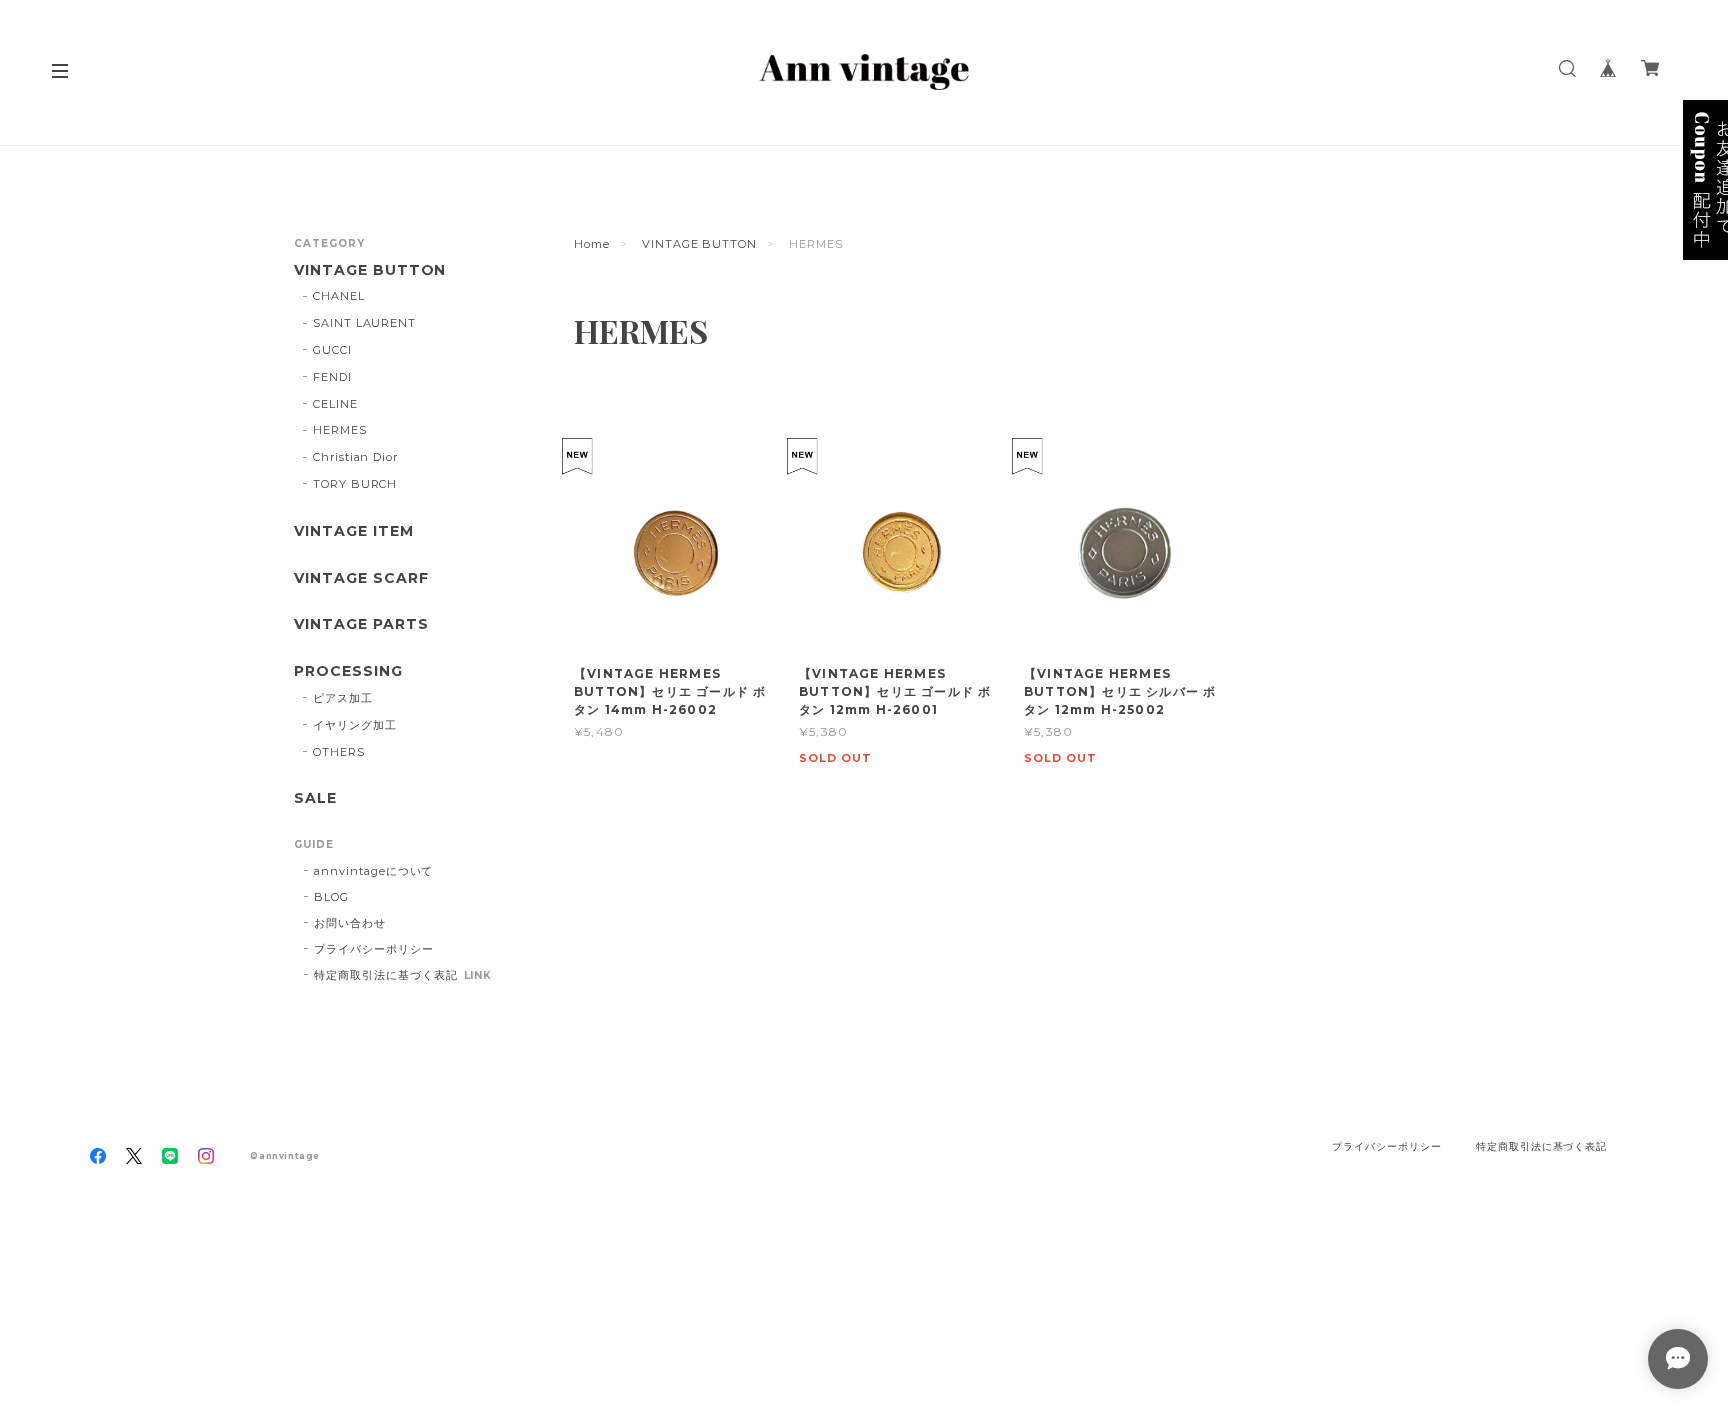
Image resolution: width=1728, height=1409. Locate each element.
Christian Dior (355, 457)
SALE (315, 798)
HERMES (340, 430)
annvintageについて (373, 871)
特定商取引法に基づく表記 (386, 975)
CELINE (335, 404)
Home (592, 244)
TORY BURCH (355, 484)
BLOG (331, 897)
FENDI (332, 377)
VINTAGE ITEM (354, 531)
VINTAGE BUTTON (699, 244)
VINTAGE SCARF (361, 578)
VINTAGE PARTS (361, 624)
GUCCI (332, 350)
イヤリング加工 (355, 725)
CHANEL (339, 296)
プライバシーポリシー (374, 949)
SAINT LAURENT (364, 323)
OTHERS (339, 752)
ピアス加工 (343, 698)
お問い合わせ (350, 923)
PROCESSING (348, 671)
